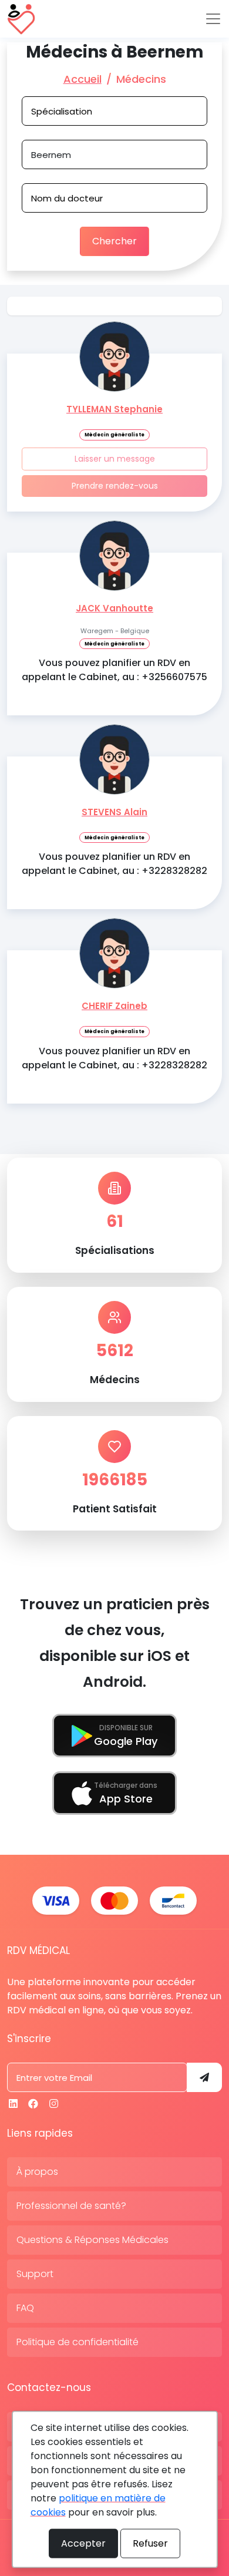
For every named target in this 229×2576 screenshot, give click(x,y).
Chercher (114, 241)
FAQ (25, 2308)
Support (35, 2274)
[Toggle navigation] (213, 19)
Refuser (150, 2543)
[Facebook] (33, 2104)
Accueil (82, 79)
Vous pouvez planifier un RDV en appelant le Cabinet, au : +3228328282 (114, 864)
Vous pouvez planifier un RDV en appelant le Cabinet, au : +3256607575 (114, 670)
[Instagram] (54, 2104)
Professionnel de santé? (71, 2206)
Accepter (83, 2543)
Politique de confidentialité (78, 2342)
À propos (37, 2172)
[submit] (204, 2077)
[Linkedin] (13, 2104)
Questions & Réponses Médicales (92, 2240)
